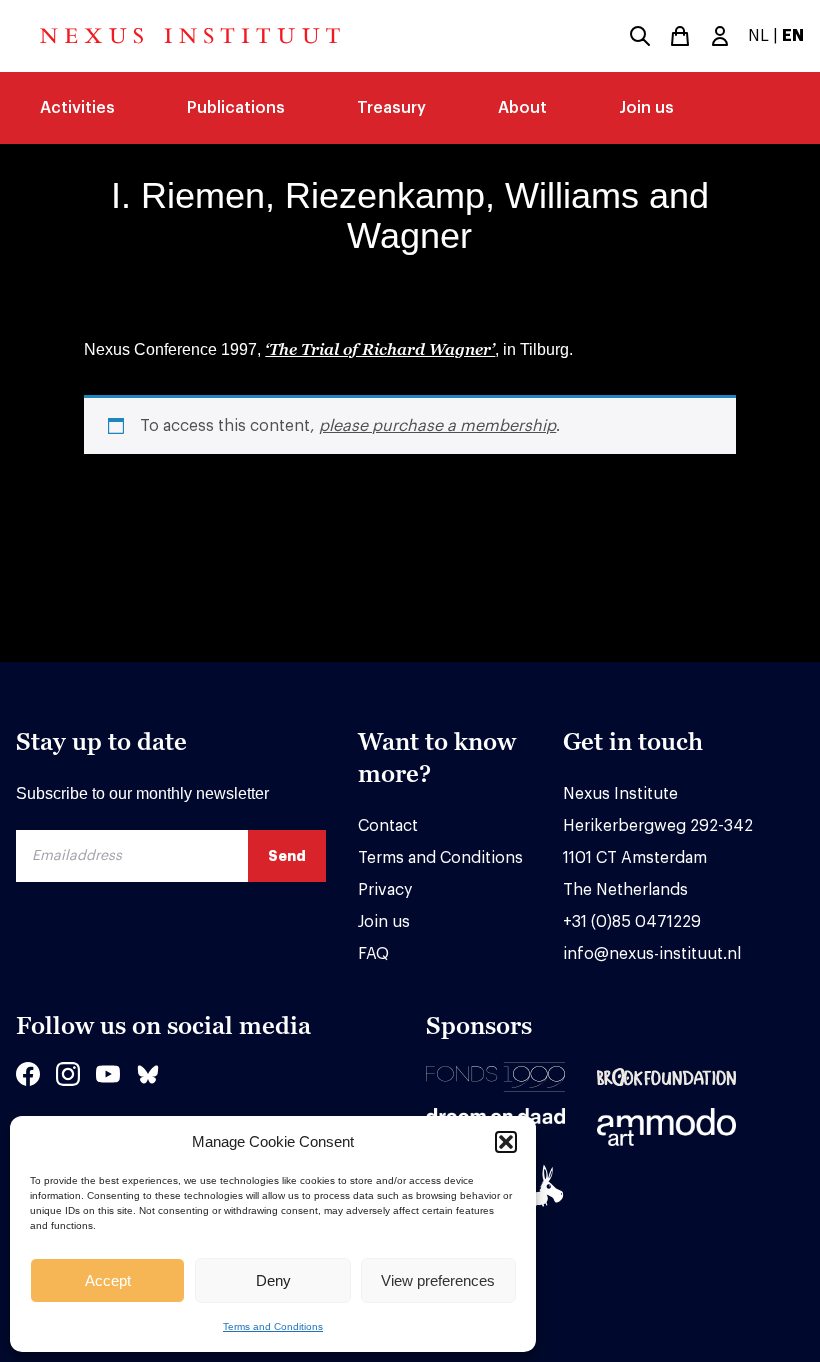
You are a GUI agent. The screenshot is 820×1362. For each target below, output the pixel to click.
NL (758, 36)
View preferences (438, 1280)
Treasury (391, 108)
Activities (77, 108)
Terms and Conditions (273, 1326)
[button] (506, 1142)
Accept (108, 1280)
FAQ (373, 954)
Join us (646, 108)
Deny (273, 1280)
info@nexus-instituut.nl (652, 954)
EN (793, 36)
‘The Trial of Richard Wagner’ (380, 349)
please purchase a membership (437, 426)
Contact (388, 826)
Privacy (385, 890)
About (522, 108)
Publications (236, 108)
